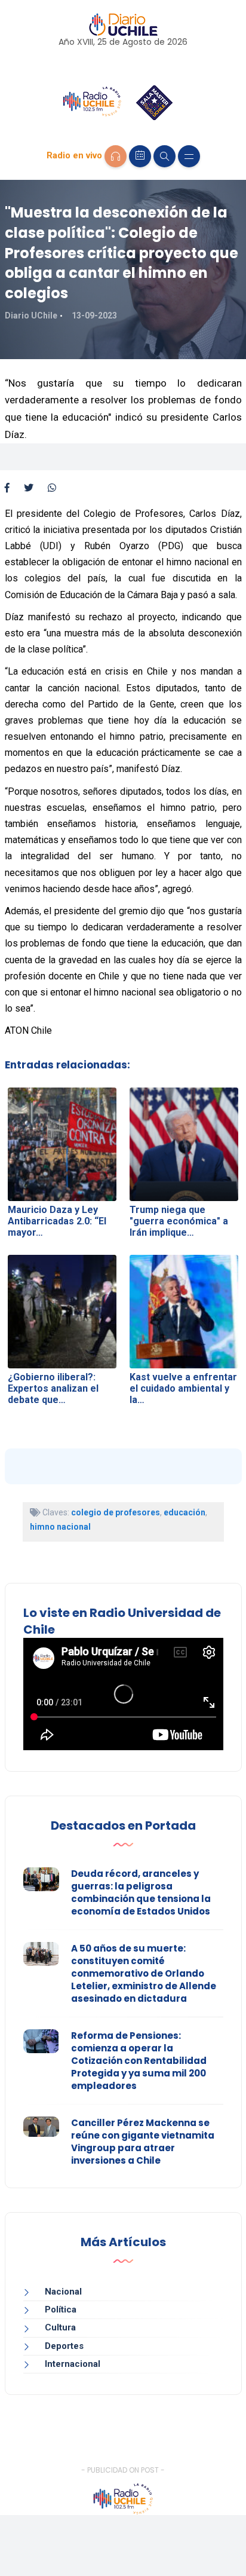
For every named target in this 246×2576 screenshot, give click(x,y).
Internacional (73, 2364)
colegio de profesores (116, 1512)
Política (61, 2309)
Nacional (63, 2292)
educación (184, 1512)
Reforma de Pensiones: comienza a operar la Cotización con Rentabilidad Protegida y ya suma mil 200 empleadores (139, 2061)
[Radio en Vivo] (116, 156)
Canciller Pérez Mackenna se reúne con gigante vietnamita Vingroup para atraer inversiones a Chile (143, 2142)
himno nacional (60, 1527)
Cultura (60, 2327)
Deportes (64, 2346)
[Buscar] (164, 156)
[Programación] (140, 156)
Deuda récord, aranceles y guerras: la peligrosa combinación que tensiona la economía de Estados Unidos (141, 1892)
